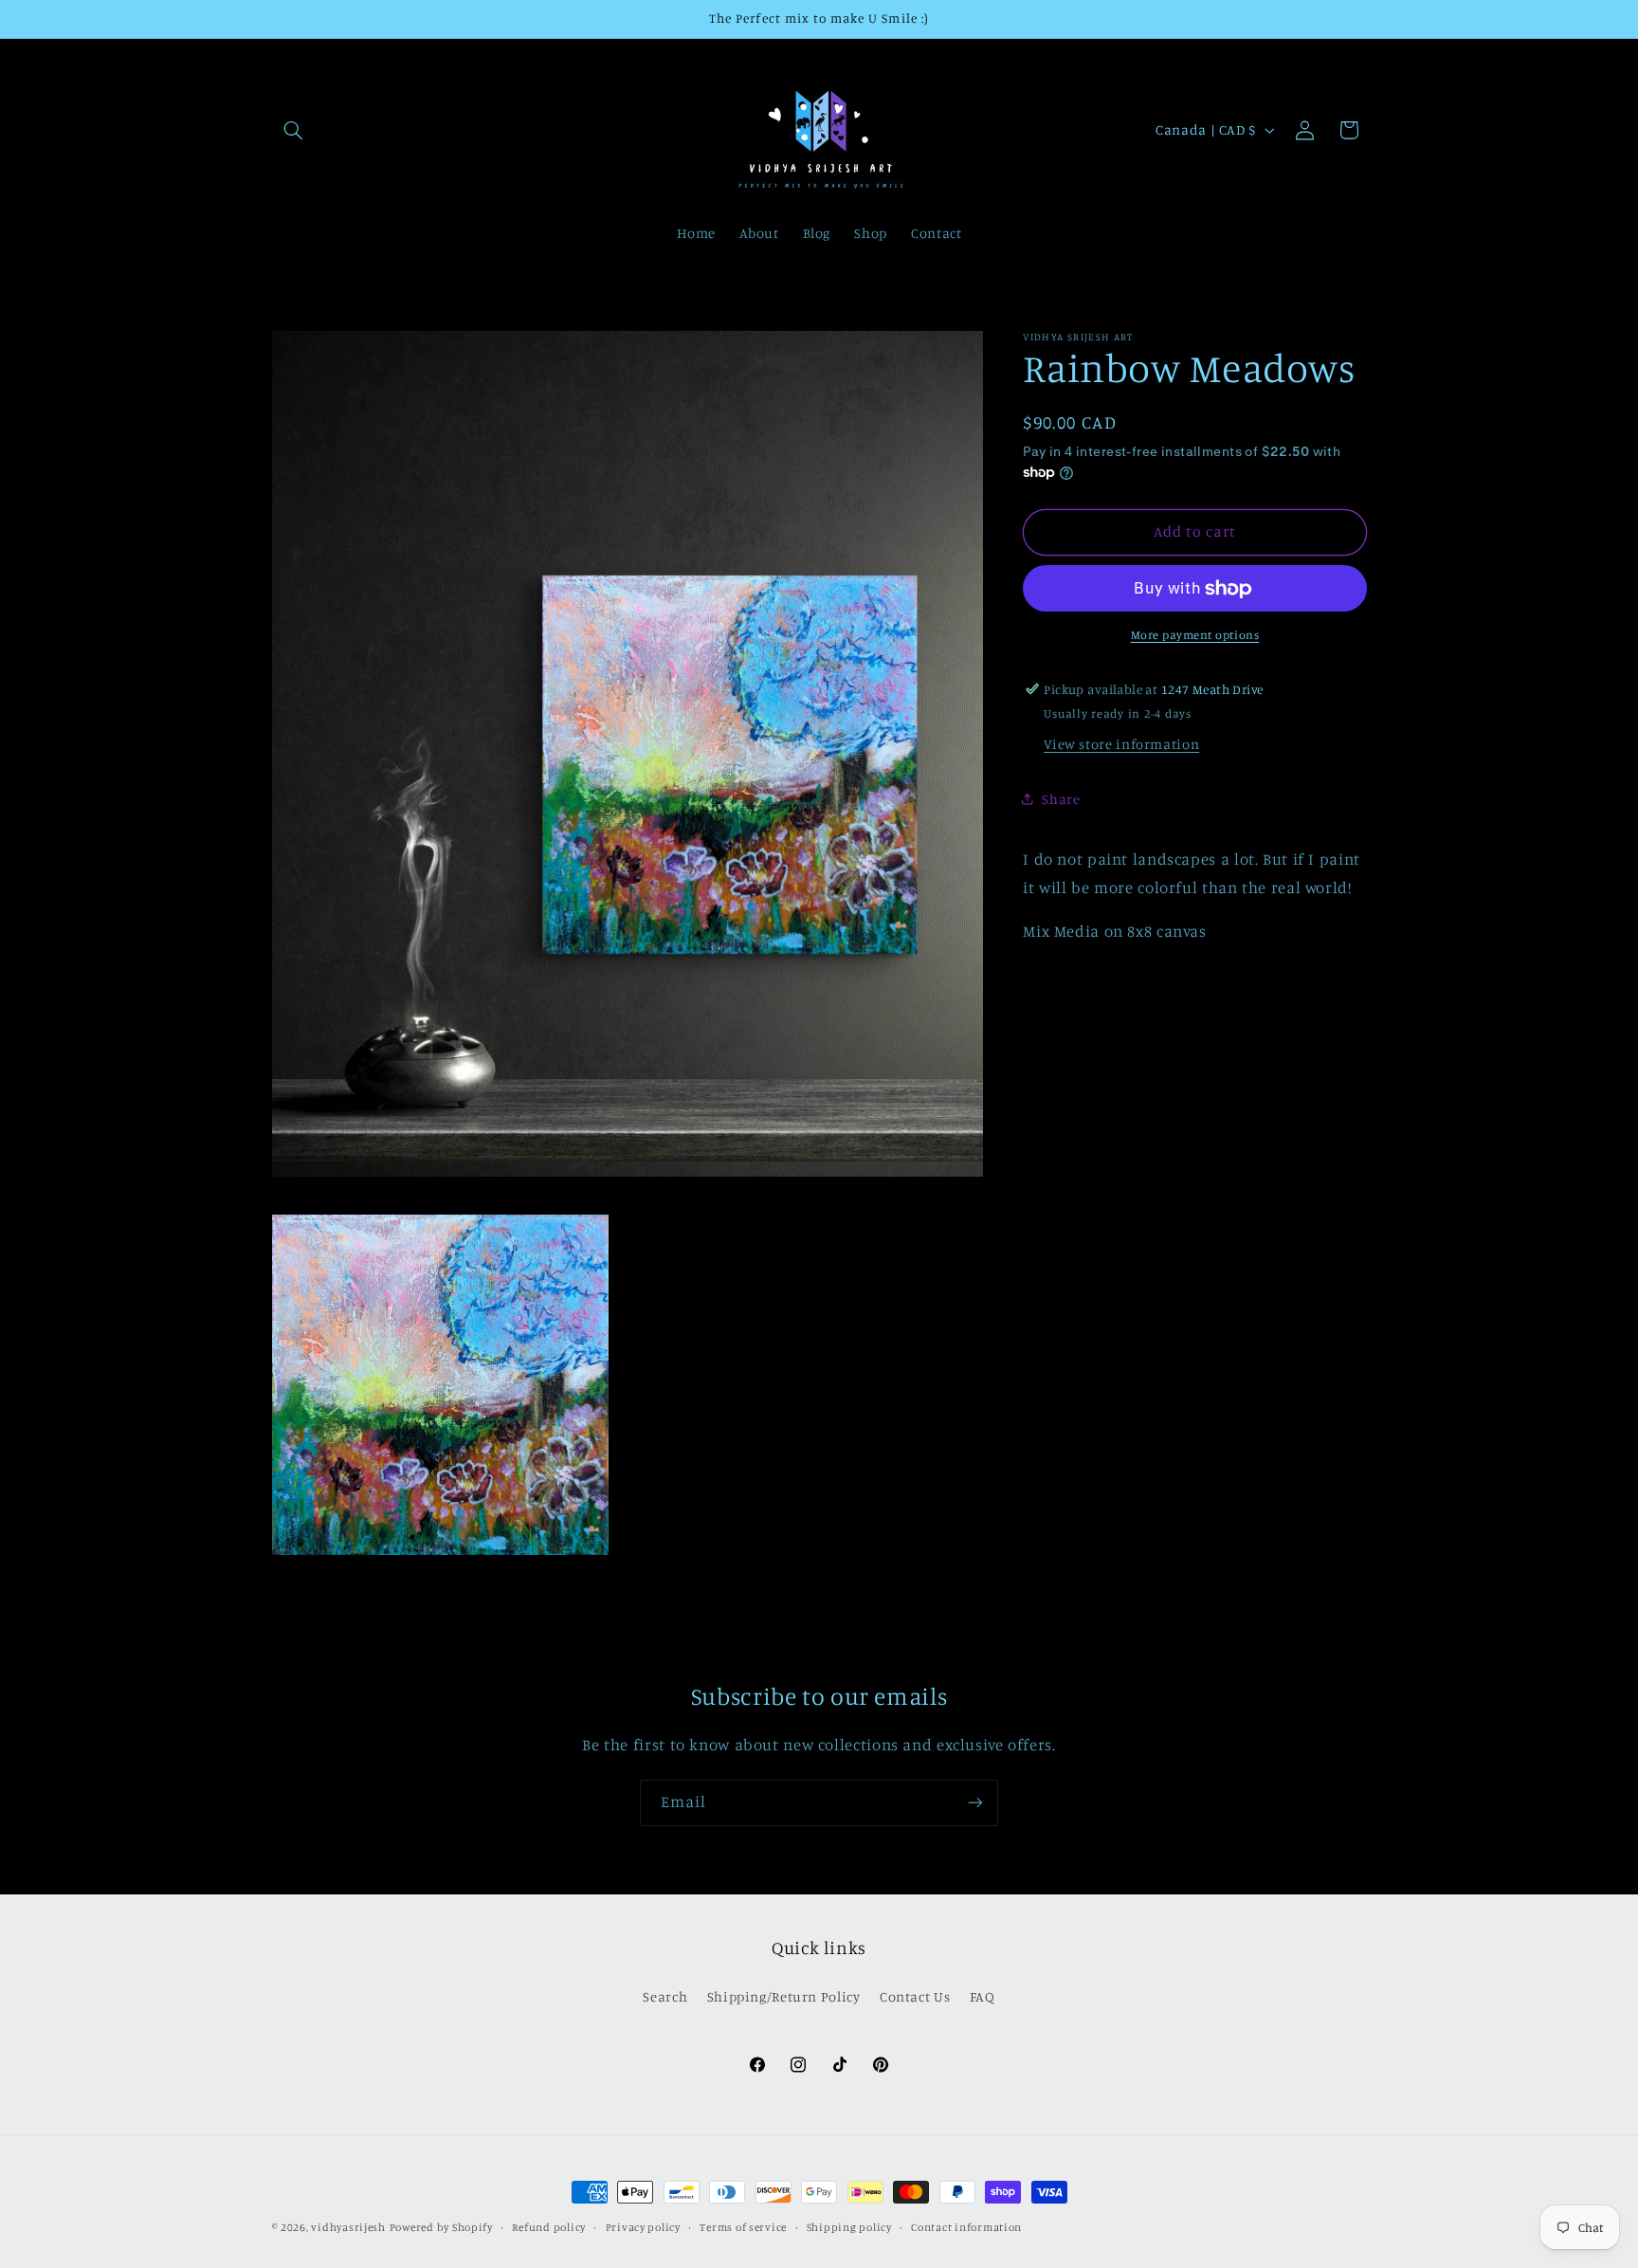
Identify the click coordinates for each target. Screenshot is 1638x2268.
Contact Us (915, 1996)
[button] (294, 130)
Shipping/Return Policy (784, 1996)
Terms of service (743, 2227)
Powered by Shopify (441, 2227)
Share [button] (1061, 799)
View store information (1121, 745)
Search (665, 1996)
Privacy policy (643, 2227)
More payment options (1195, 635)
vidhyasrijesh (348, 2227)
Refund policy (549, 2227)
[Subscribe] (975, 1803)
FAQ (983, 1996)
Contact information (966, 2227)
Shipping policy (849, 2227)
